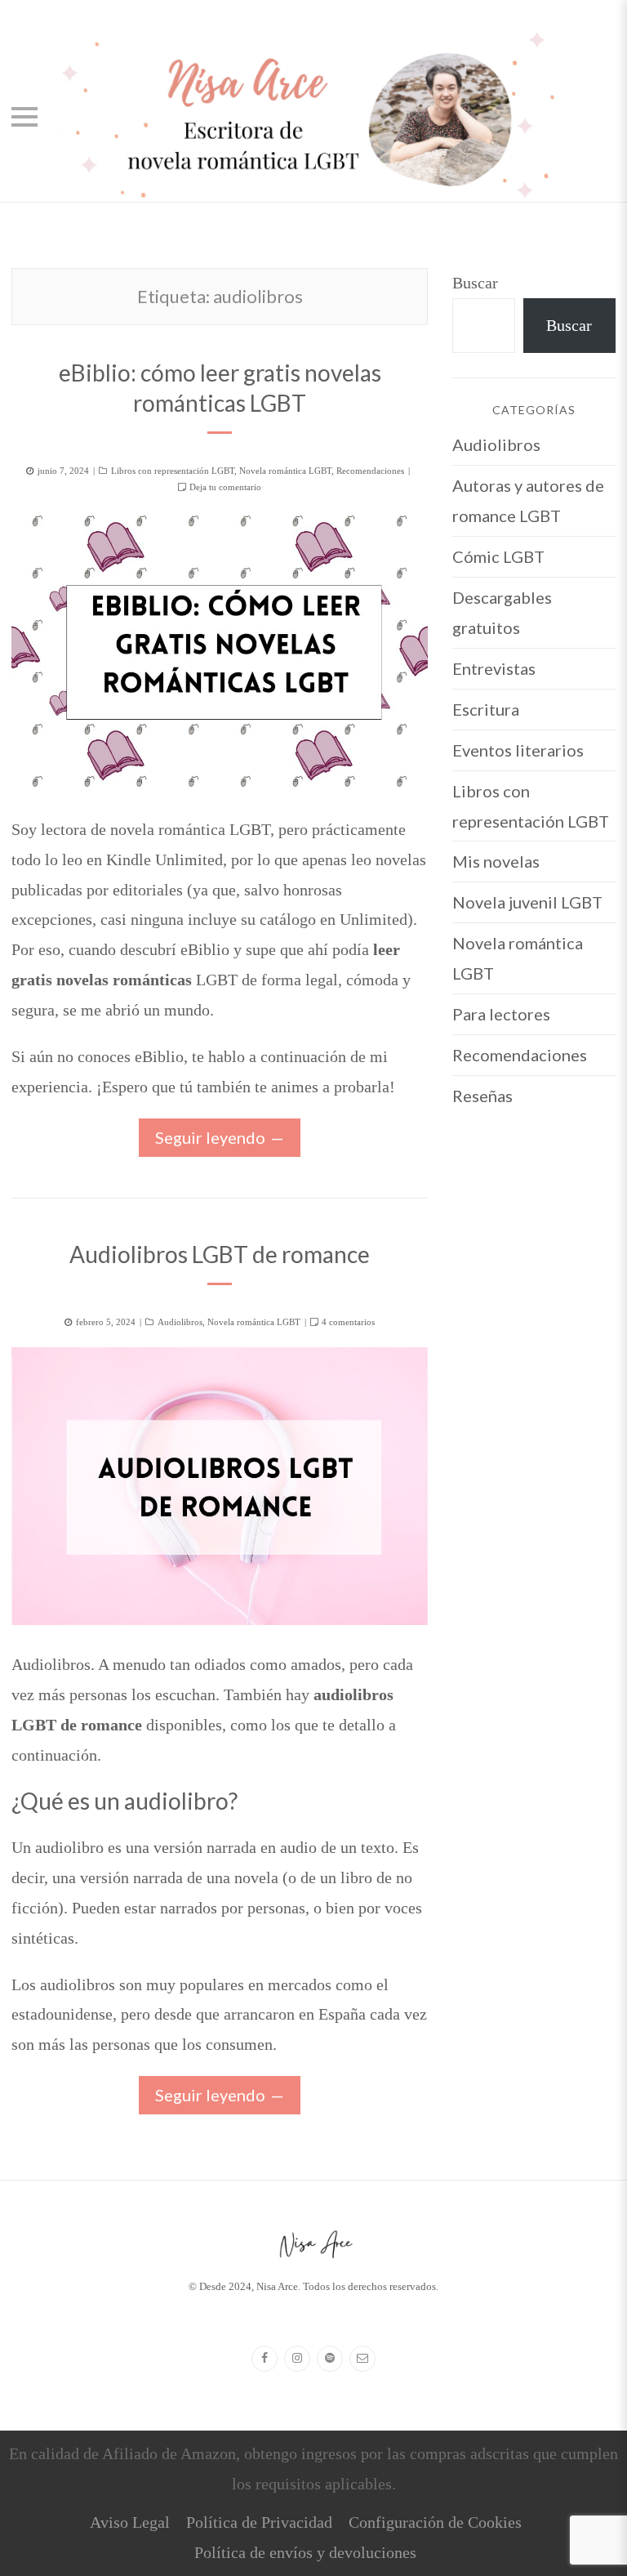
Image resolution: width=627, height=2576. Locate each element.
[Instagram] (297, 2359)
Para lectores (501, 1014)
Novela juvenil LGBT (527, 902)
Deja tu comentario (225, 487)
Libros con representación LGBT (173, 471)
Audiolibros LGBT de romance (220, 1254)
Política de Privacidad (259, 2522)
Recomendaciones (370, 471)
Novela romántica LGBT (285, 471)
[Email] (362, 2359)
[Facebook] (265, 2359)
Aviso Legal (130, 2522)
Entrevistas (494, 668)
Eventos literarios (518, 750)
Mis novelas (496, 861)
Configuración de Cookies (435, 2522)
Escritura (486, 709)
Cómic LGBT (498, 556)
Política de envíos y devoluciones (305, 2552)
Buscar (475, 283)
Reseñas (482, 1096)
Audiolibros (180, 1322)
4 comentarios (348, 1322)
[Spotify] (330, 2359)
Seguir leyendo (210, 1137)
